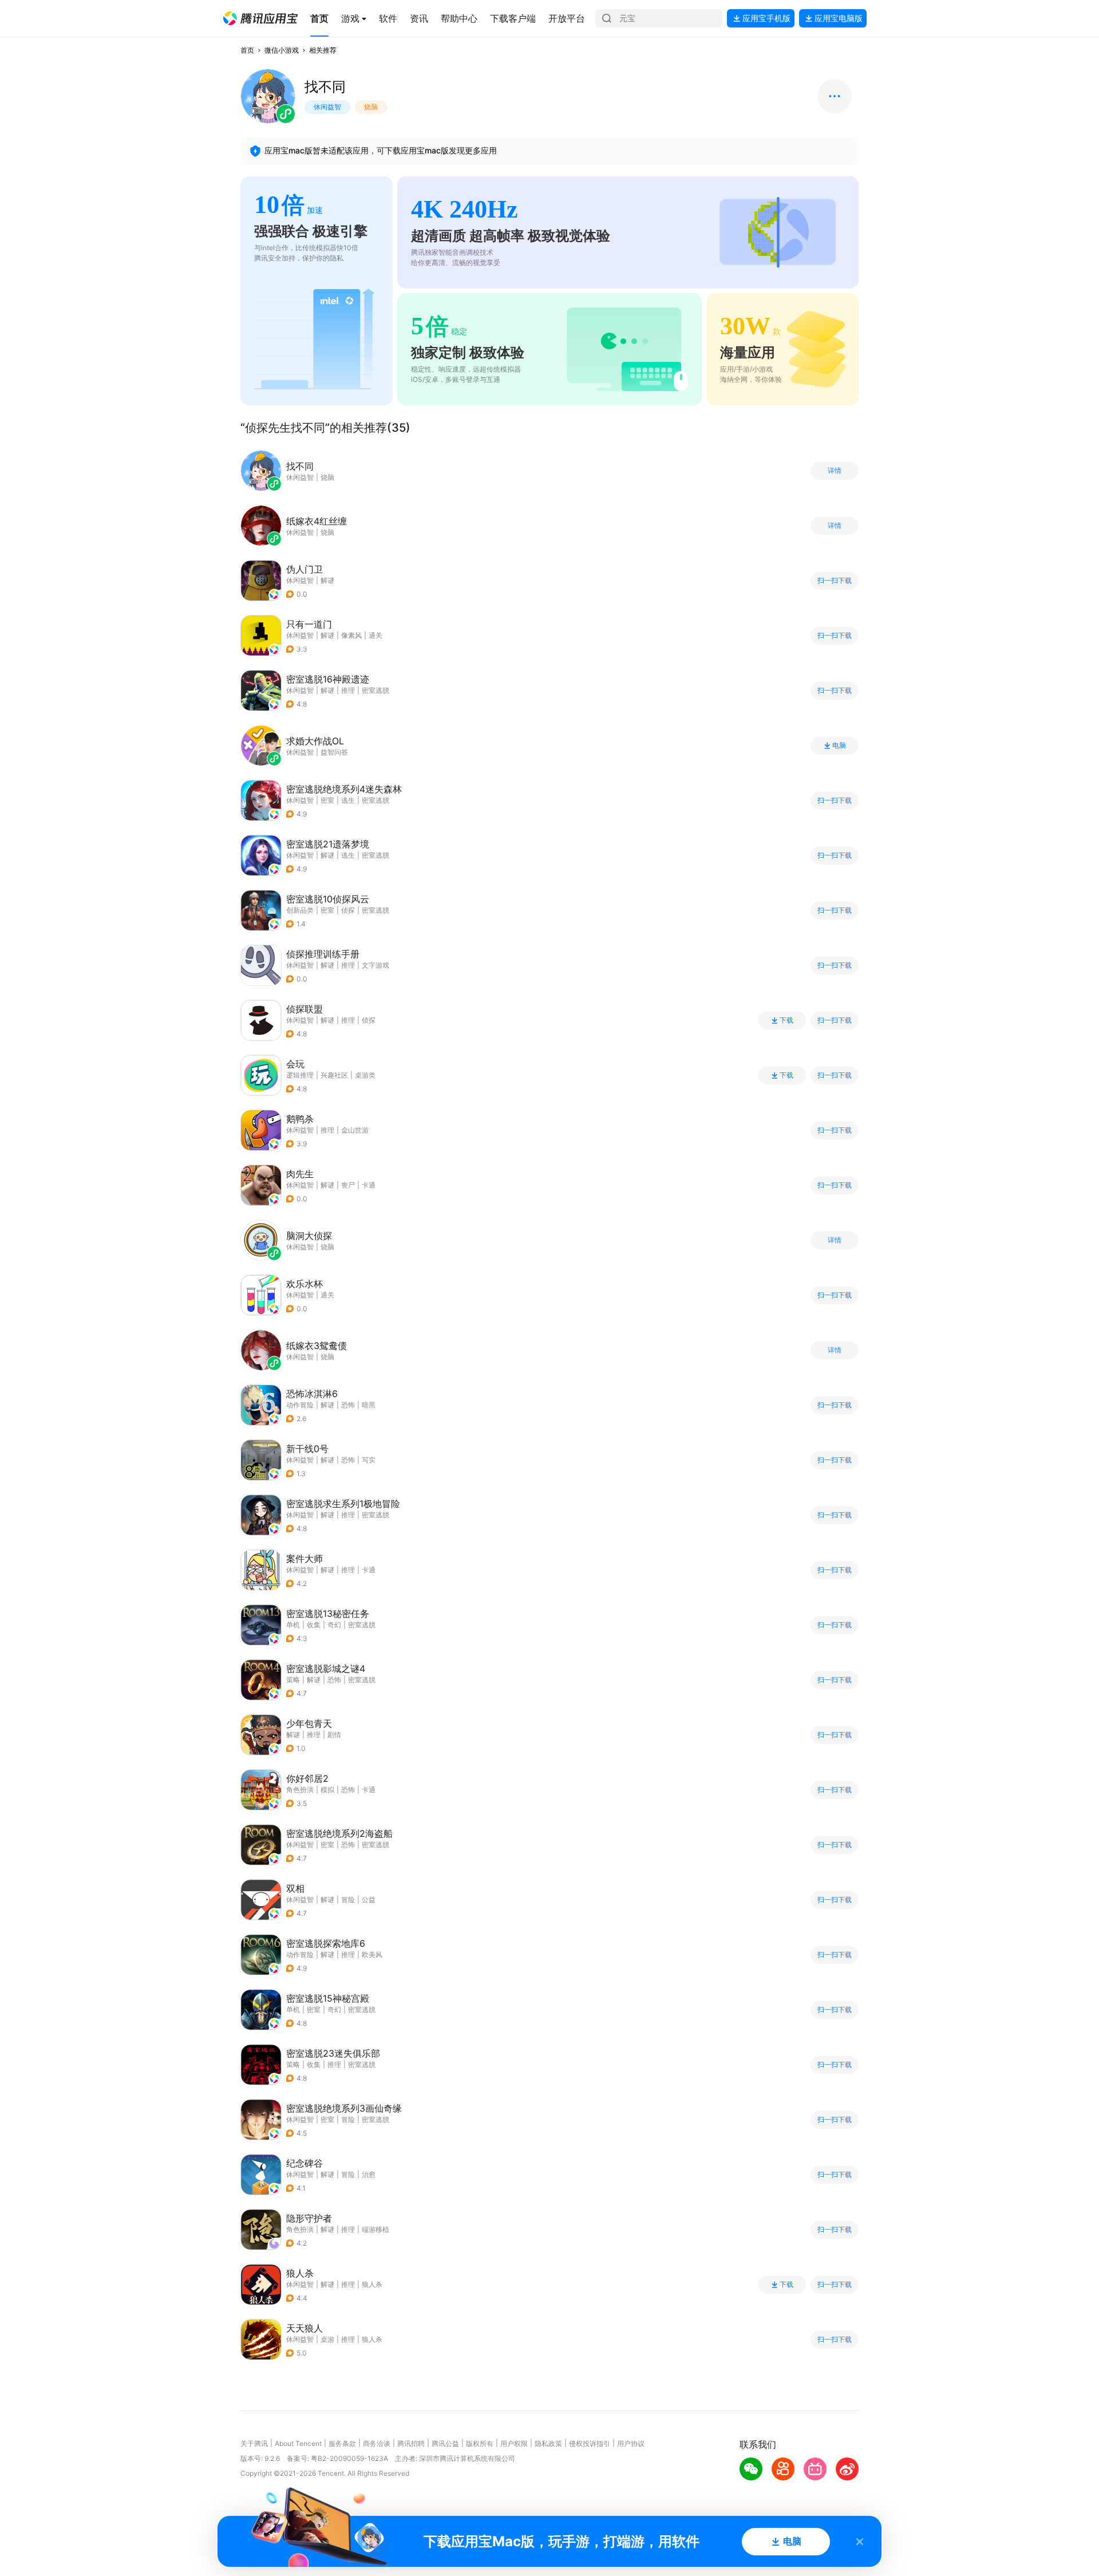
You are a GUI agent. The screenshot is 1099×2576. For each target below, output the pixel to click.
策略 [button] (293, 1680)
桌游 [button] (327, 2339)
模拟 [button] (327, 1790)
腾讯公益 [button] (445, 2443)
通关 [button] (375, 635)
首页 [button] (247, 50)
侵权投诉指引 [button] (590, 2443)
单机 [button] (293, 1625)
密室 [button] (327, 800)
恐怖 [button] (348, 1405)
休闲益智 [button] (300, 580)
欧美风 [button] (372, 1954)
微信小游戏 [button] (282, 50)
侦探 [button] (348, 910)
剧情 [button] (334, 1735)
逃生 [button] (348, 800)
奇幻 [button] (334, 1625)
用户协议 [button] (631, 2443)
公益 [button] (369, 1900)
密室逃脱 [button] (375, 690)
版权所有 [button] (480, 2443)
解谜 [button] (327, 580)
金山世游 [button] (355, 1130)
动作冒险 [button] (300, 1405)
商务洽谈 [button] (377, 2443)
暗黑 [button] (369, 1405)
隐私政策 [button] (548, 2443)
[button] (260, 18)
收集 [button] (314, 1625)
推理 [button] (348, 690)
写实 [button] (369, 1460)
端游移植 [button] (375, 2229)
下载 (786, 1020)
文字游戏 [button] (375, 965)
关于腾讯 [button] (254, 2443)
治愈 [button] (369, 2174)
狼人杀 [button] (372, 2284)
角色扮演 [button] (300, 1790)
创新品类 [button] (300, 910)
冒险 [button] (348, 1900)
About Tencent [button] (298, 2443)
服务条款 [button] (342, 2443)
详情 (835, 471)
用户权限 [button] (514, 2443)
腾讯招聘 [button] (411, 2443)
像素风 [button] (351, 635)
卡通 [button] (369, 1185)
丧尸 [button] (348, 1185)
